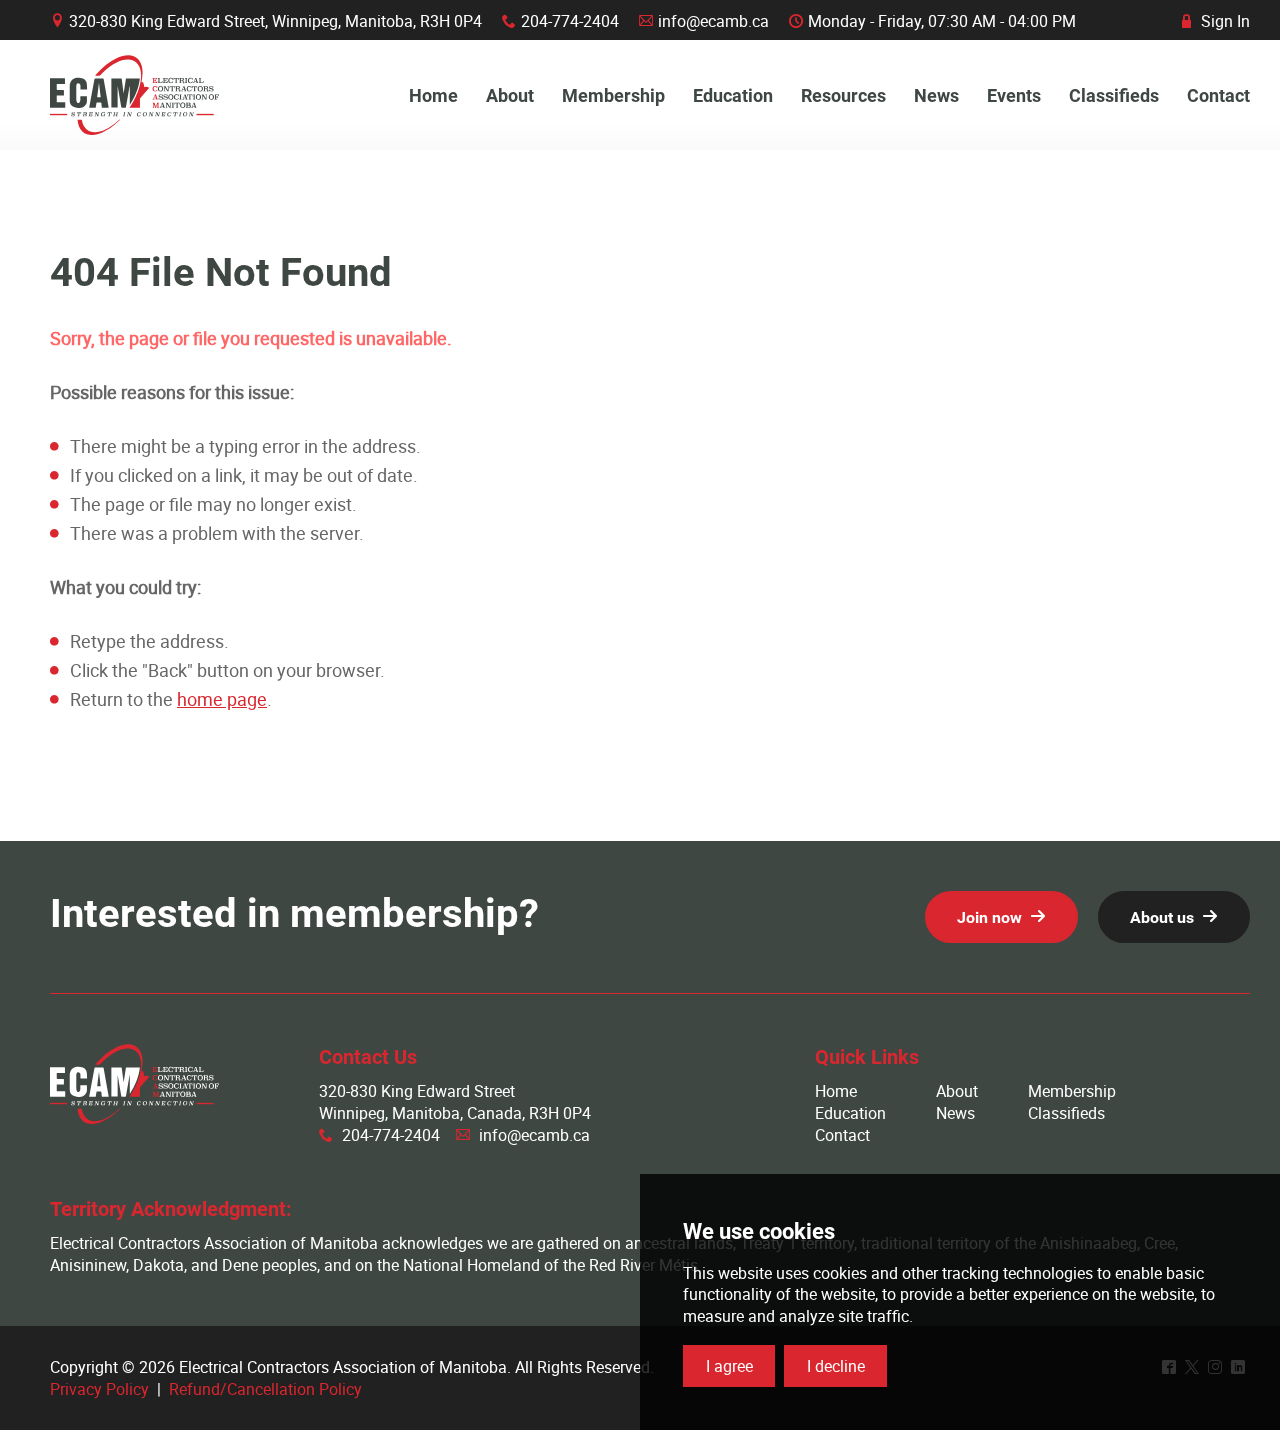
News (955, 1113)
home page (222, 699)
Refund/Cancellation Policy (265, 1389)
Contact (842, 1135)
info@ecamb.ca (713, 21)
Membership (1072, 1091)
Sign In (1216, 21)
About (957, 1091)
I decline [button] (836, 1366)
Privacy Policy (99, 1389)
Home (836, 1091)
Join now (989, 917)
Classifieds (1066, 1113)
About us (1162, 917)
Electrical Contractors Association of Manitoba (134, 95)
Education (850, 1113)
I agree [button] (729, 1366)
